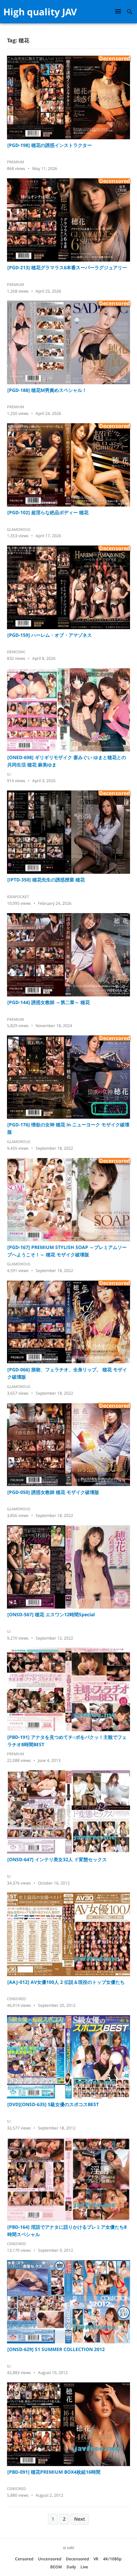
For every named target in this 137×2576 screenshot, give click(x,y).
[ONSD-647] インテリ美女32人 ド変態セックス (57, 1859)
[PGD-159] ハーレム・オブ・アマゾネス (50, 635)
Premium (15, 162)
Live (84, 2567)
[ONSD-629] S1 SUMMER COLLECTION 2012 (56, 2349)
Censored (16, 1999)
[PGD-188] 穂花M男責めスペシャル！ (47, 390)
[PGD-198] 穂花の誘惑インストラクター (50, 145)
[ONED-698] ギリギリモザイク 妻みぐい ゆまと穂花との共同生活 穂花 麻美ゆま (67, 761)
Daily (71, 2567)
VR (96, 2559)
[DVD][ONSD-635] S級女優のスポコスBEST (53, 2104)
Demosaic (16, 652)
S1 (9, 774)
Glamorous (19, 529)
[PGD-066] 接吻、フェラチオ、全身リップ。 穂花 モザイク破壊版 (67, 1373)
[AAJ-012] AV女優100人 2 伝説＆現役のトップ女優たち (66, 1982)
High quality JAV (40, 12)
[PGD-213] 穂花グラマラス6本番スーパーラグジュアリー (67, 267)
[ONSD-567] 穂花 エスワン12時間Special (51, 1614)
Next (80, 2519)
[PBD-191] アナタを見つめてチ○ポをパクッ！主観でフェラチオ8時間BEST (67, 1741)
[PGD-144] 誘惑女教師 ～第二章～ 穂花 (49, 1002)
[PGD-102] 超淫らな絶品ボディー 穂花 (48, 512)
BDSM (56, 2567)
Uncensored (50, 2559)
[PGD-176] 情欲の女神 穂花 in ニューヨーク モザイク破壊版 (68, 1128)
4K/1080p (112, 2559)
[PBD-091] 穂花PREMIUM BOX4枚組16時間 (54, 2472)
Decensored (77, 2559)
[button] (119, 11)
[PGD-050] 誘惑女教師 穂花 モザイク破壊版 (53, 1492)
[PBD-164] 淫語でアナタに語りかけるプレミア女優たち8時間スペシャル (67, 2231)
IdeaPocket (18, 897)
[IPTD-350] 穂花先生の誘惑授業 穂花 (46, 880)
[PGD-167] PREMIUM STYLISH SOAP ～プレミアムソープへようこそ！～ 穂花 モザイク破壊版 (67, 1251)
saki (70, 2548)
